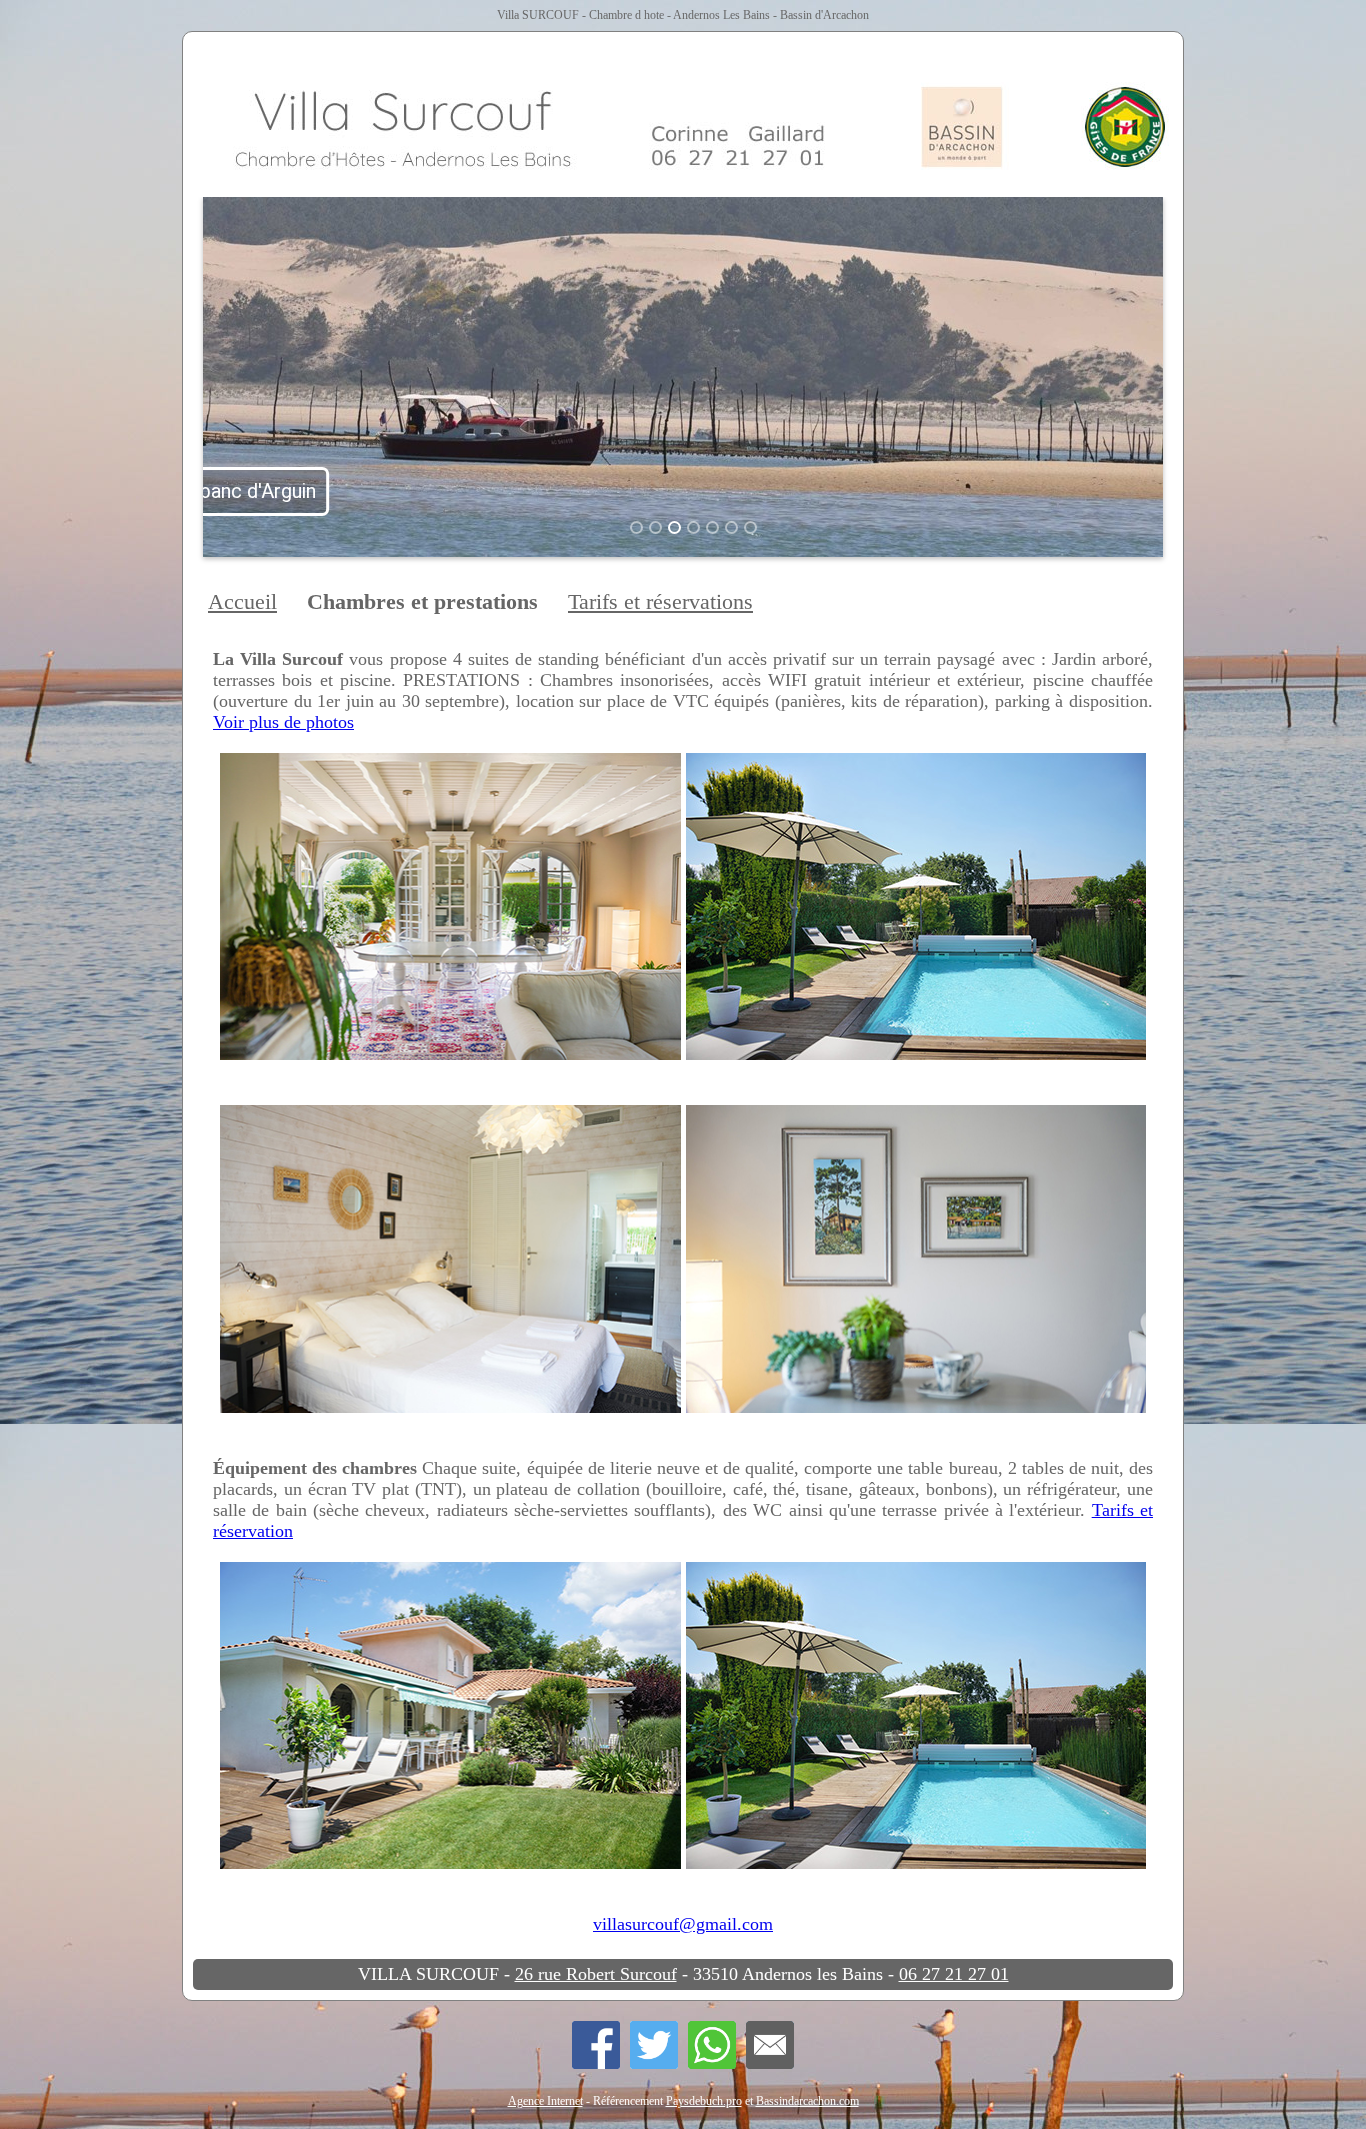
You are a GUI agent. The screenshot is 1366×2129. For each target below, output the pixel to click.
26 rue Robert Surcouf (596, 1974)
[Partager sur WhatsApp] (717, 2045)
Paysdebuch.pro (704, 2101)
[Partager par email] (770, 2045)
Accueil (242, 601)
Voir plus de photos (283, 722)
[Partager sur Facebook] (601, 2045)
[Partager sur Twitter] (659, 2045)
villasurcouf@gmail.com (683, 1924)
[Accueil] (688, 117)
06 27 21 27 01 (954, 1974)
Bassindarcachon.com (807, 2101)
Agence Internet (545, 2101)
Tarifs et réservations (660, 601)
